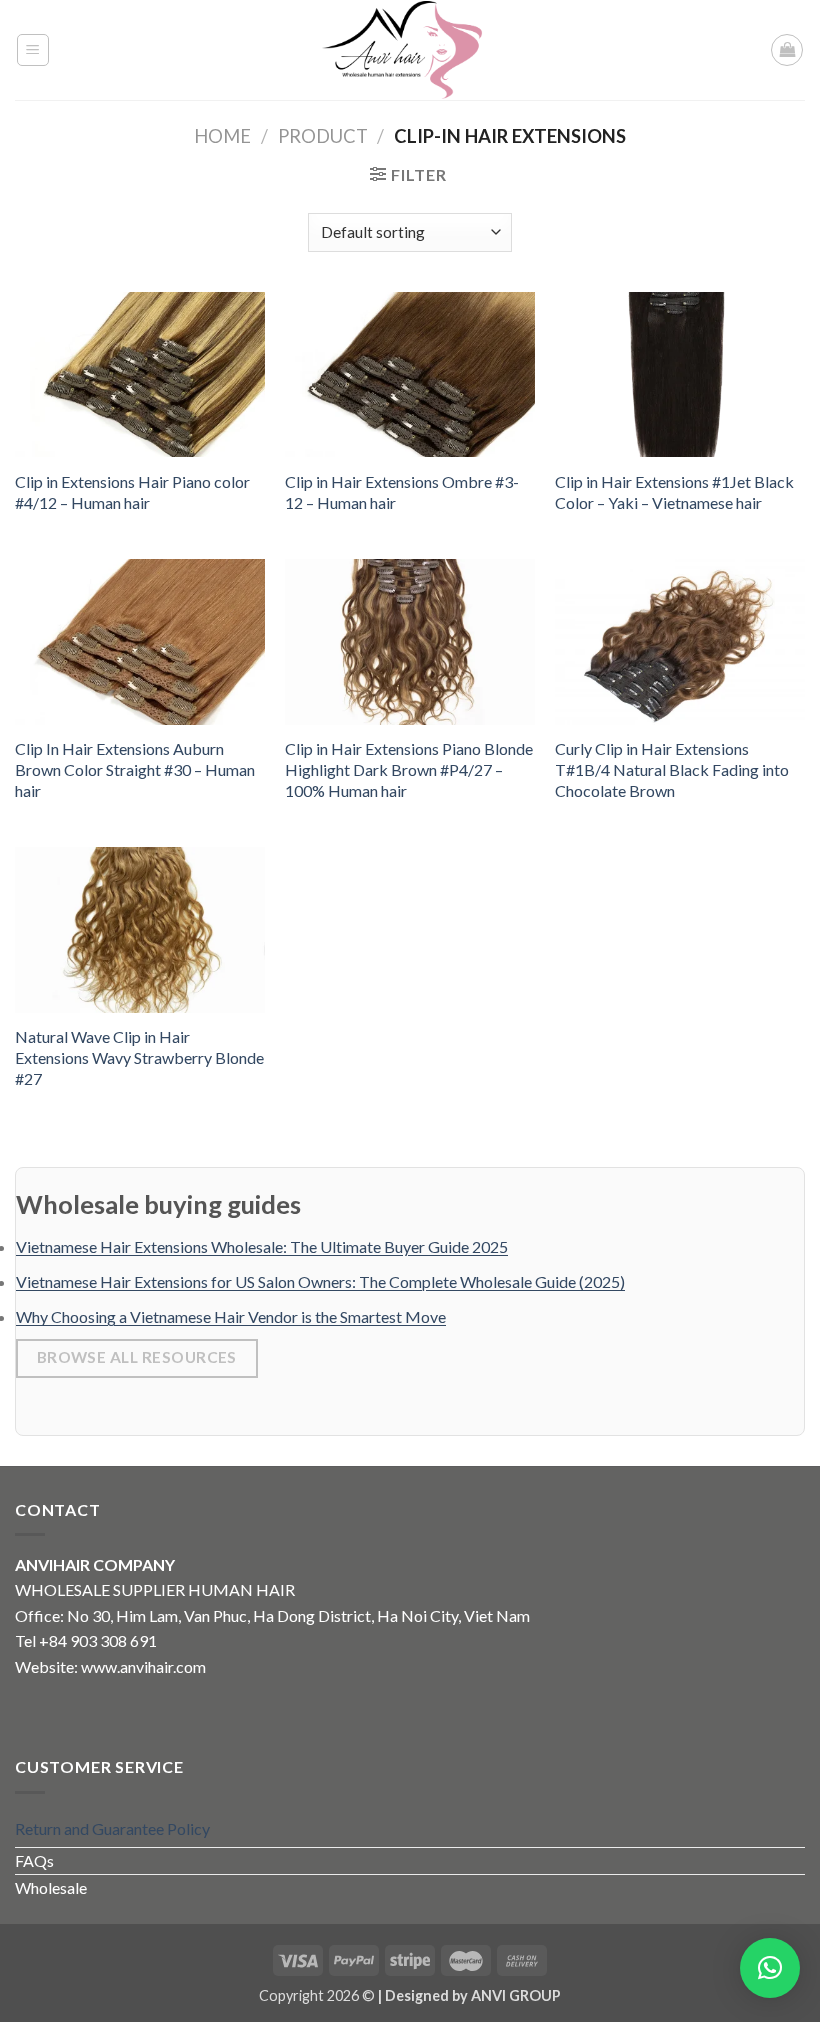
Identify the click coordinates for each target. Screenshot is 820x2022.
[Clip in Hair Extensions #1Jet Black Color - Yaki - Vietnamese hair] (680, 375)
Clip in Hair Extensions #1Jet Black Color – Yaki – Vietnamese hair (674, 492)
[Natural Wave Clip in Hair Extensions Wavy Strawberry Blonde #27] (140, 930)
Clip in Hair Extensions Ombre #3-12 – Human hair (402, 492)
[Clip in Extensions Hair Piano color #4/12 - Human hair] (140, 375)
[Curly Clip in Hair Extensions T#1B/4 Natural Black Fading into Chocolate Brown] (680, 642)
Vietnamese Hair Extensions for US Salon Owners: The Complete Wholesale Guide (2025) (320, 1281)
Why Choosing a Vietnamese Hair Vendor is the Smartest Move (231, 1316)
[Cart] (787, 50)
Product (323, 136)
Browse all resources (137, 1357)
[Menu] (33, 50)
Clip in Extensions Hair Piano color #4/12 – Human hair (132, 492)
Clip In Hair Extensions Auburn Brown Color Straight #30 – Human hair (135, 769)
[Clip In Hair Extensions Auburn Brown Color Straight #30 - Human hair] (140, 642)
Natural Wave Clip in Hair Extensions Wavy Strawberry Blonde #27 (139, 1057)
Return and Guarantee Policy (112, 1828)
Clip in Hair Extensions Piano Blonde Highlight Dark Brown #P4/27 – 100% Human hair (409, 769)
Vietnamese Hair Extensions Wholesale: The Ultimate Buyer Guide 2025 (262, 1246)
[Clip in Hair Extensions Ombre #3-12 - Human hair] (410, 375)
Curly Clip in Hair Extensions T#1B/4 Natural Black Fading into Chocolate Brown (672, 769)
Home (222, 136)
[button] (770, 1968)
